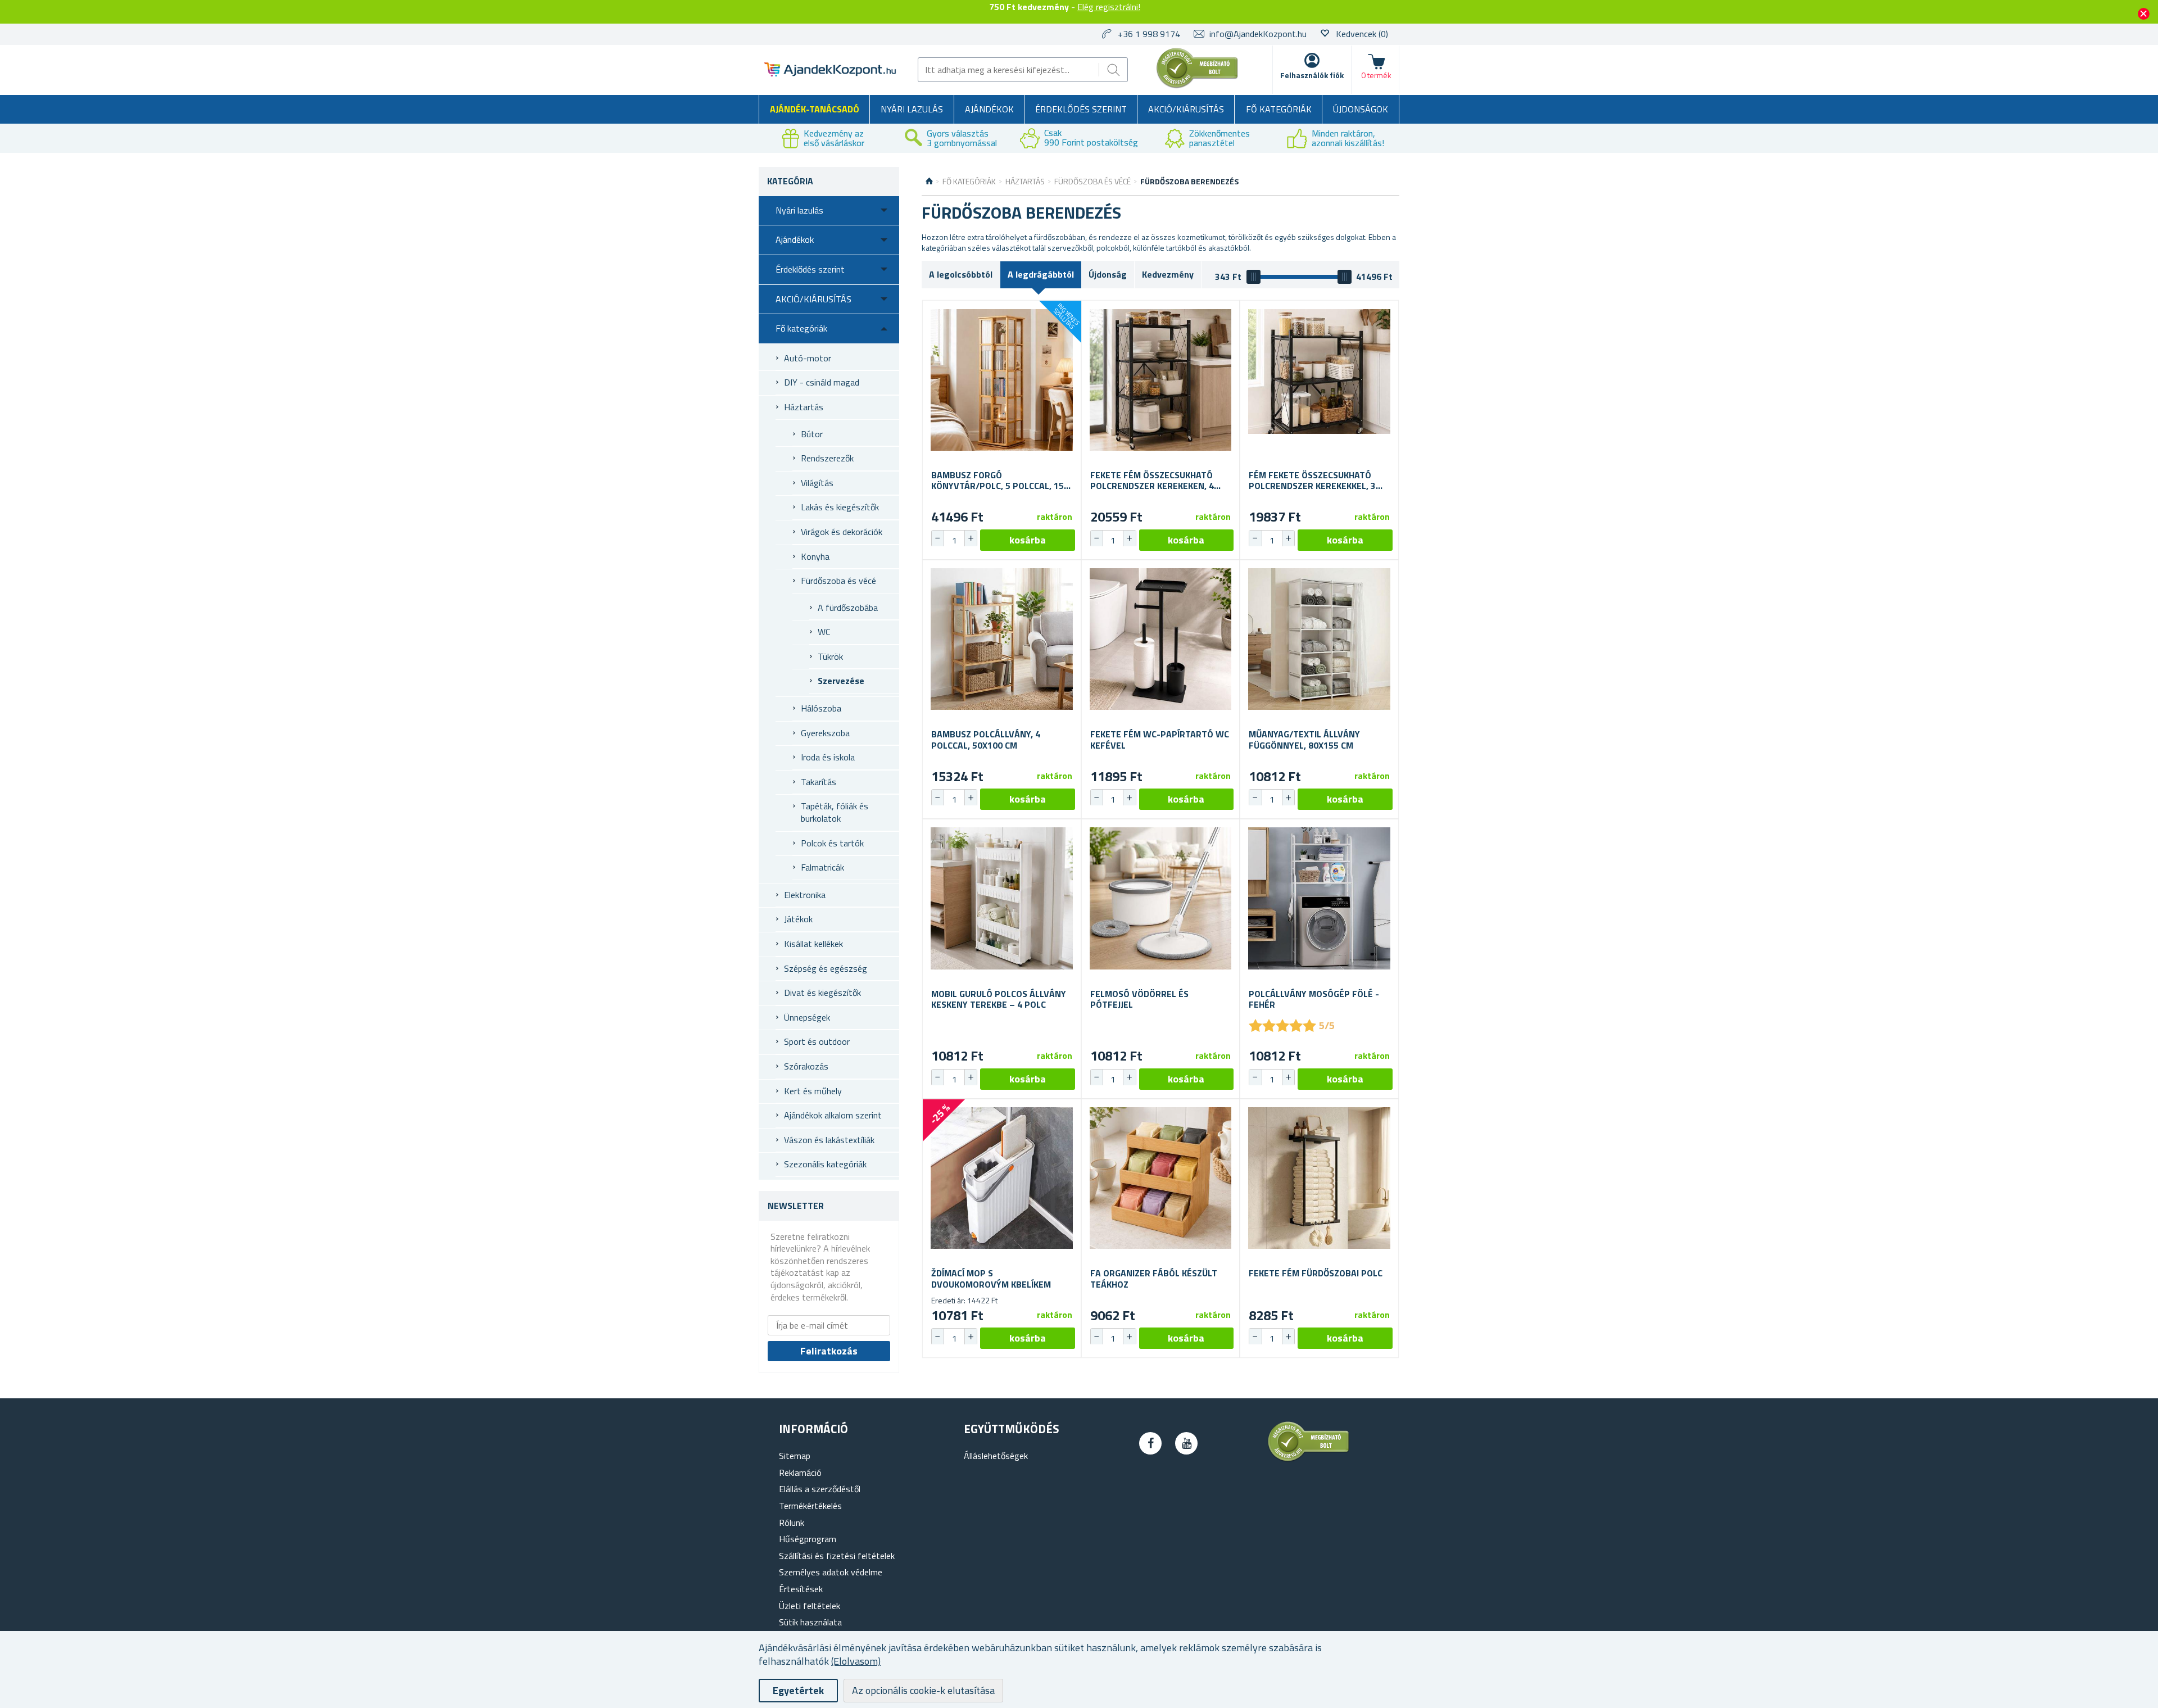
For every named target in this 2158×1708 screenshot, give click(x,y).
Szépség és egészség (826, 968)
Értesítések (801, 1589)
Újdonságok (1361, 109)
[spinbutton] (954, 540)
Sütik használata (810, 1622)
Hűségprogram (808, 1539)
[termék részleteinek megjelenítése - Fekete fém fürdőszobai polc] (1319, 1178)
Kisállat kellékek (813, 944)
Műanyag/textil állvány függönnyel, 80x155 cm (1304, 740)
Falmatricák (822, 867)
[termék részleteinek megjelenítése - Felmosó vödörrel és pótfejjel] (1161, 898)
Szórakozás (806, 1066)
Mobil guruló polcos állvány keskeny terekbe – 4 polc (999, 999)
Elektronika (805, 895)
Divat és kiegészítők (822, 993)
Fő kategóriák (1279, 109)
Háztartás (804, 407)
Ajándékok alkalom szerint (833, 1115)
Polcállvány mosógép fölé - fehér (1314, 999)
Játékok (798, 919)
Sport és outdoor (817, 1041)
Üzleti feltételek (810, 1606)
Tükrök (830, 656)
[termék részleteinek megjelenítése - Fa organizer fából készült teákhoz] (1161, 1178)
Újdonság (1108, 274)
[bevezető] (929, 182)
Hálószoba (821, 708)
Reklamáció (800, 1473)
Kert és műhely (813, 1091)
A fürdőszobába (848, 608)
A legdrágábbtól (1041, 274)
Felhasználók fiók (1312, 75)
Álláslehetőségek (996, 1456)
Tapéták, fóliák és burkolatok (835, 812)
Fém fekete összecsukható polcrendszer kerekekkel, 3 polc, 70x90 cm (1312, 481)
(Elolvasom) (856, 1661)
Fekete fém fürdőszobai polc (1316, 1273)
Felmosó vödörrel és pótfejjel (1139, 999)
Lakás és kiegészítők (840, 507)
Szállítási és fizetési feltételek (837, 1556)
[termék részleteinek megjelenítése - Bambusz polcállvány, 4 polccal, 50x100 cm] (1002, 639)
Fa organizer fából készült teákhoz (1154, 1279)
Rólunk (792, 1523)
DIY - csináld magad (822, 382)
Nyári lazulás (912, 109)
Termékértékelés (810, 1506)
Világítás (817, 483)
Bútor (812, 434)
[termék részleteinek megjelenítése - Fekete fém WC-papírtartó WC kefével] (1161, 639)
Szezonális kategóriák (825, 1164)
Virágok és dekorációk (842, 532)
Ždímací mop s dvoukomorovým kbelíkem (991, 1279)
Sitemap (795, 1456)
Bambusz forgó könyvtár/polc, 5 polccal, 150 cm (1000, 481)
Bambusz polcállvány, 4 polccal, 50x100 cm (986, 740)
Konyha (815, 556)
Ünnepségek (807, 1017)
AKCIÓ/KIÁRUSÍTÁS (1186, 109)
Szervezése (841, 681)
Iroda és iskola (828, 757)
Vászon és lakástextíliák (829, 1140)
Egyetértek (798, 1690)
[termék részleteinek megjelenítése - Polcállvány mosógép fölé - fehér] (1319, 898)
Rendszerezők (827, 458)
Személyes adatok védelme (831, 1572)
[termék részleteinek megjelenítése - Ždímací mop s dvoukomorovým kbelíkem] (1002, 1178)
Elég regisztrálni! (1109, 7)
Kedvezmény (1168, 274)
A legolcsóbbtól (961, 274)
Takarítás (819, 782)
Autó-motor (808, 358)
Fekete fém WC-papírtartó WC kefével (1160, 740)
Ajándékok (989, 109)
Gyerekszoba (825, 733)
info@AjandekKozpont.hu (1258, 34)
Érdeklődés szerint (1081, 109)
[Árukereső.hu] (1198, 86)
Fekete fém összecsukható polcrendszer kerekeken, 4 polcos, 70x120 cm (1152, 481)
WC (824, 632)
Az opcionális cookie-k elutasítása (923, 1690)
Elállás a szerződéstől (820, 1489)
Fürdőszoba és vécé (838, 581)
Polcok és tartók (832, 843)
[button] (971, 538)
